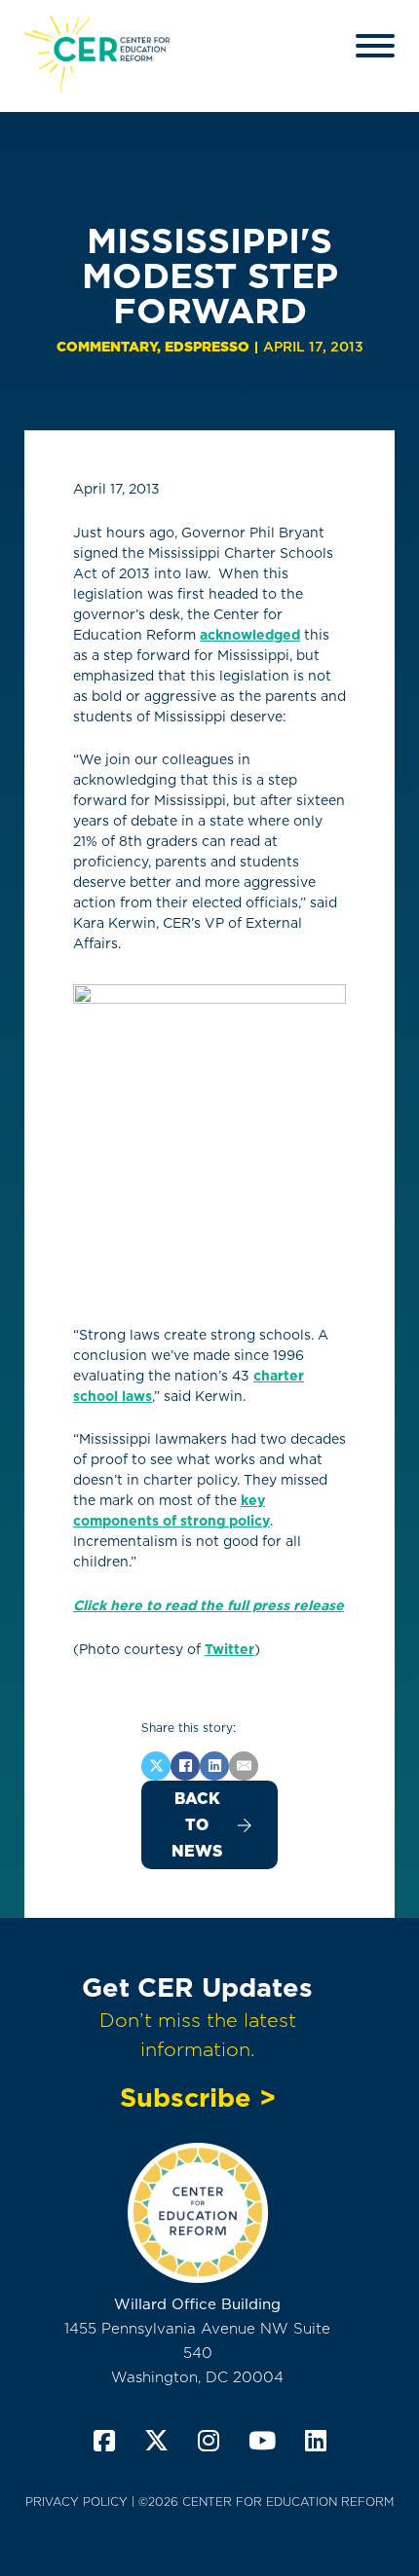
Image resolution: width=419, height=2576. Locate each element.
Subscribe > (198, 2097)
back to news (197, 1825)
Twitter (229, 1649)
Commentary (107, 347)
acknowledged (250, 635)
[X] (156, 1766)
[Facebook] (185, 1766)
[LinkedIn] (214, 1766)
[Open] (375, 46)
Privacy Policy (76, 2502)
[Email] (244, 1766)
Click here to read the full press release (209, 1605)
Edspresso (207, 347)
